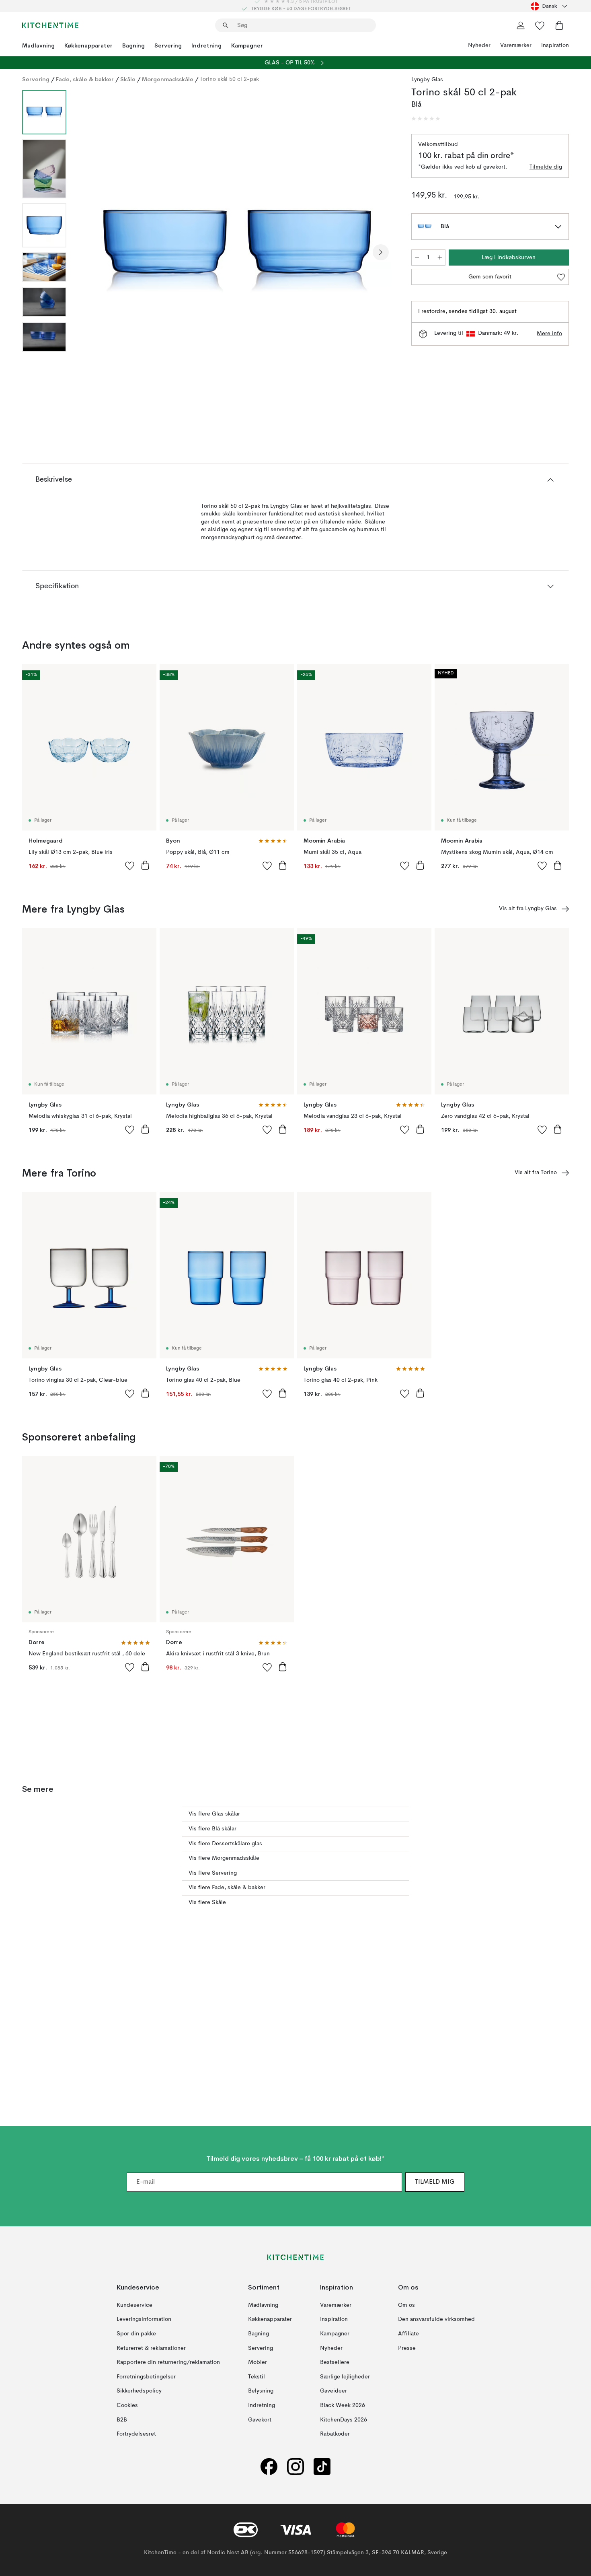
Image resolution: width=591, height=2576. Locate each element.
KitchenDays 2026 (344, 2419)
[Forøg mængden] (440, 258)
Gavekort (260, 2419)
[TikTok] (322, 2466)
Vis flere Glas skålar (214, 1814)
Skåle (128, 79)
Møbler (258, 2362)
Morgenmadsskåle (168, 79)
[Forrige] (94, 252)
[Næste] (381, 252)
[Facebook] (269, 2466)
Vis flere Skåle (207, 1902)
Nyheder (479, 45)
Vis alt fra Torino (536, 1173)
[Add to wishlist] (130, 866)
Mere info (549, 334)
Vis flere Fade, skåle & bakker (227, 1888)
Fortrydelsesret (136, 2434)
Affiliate (408, 2333)
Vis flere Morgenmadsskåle (224, 1858)
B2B (122, 2419)
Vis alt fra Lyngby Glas (528, 909)
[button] (426, 119)
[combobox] (550, 6)
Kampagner (247, 45)
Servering (168, 45)
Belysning (261, 2391)
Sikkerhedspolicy (139, 2391)
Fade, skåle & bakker (85, 79)
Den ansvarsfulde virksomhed (436, 2319)
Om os (406, 2305)
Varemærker (516, 45)
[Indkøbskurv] (559, 25)
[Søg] (226, 25)
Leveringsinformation (144, 2319)
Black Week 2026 (343, 2405)
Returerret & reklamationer (151, 2348)
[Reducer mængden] (417, 258)
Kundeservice (134, 2305)
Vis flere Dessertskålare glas (225, 1844)
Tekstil (257, 2376)
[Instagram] (295, 2466)
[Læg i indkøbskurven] (145, 865)
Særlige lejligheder (345, 2376)
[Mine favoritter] (540, 25)
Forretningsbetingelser (146, 2376)
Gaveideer (333, 2391)
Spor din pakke (136, 2333)
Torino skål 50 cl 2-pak (229, 79)
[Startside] (50, 25)
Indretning (206, 45)
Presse (407, 2348)
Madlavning (38, 45)
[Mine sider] (521, 25)
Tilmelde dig (546, 167)
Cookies (127, 2405)
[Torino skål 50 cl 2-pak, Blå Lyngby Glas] (237, 251)
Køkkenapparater (88, 45)
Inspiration (555, 45)
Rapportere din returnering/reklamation (168, 2362)
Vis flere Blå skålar (212, 1829)
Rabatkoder (335, 2434)
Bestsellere (335, 2362)
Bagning (133, 45)
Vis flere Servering (213, 1873)
